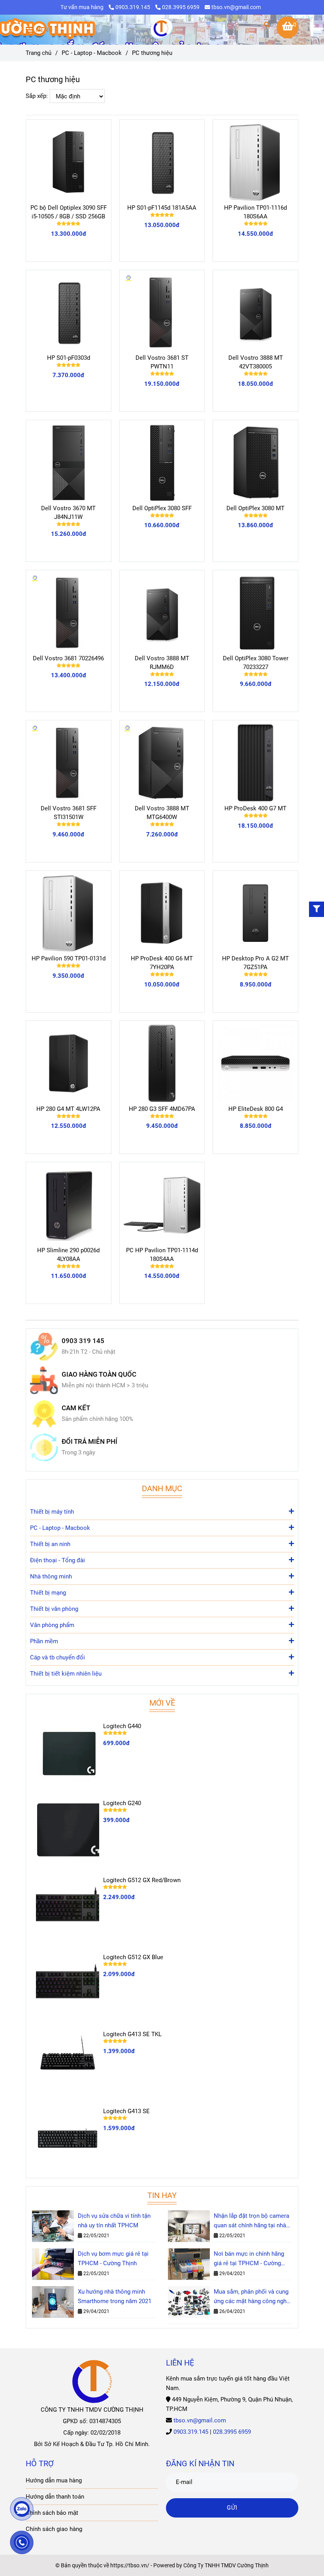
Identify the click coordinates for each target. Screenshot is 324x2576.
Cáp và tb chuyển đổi (57, 1657)
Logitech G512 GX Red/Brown (142, 1880)
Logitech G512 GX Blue (133, 1957)
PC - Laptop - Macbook (92, 53)
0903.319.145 (133, 7)
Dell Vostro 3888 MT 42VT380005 (256, 362)
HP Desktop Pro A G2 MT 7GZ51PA (255, 963)
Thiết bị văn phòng (54, 1609)
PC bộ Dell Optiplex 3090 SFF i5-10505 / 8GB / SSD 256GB (69, 212)
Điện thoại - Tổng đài (57, 1560)
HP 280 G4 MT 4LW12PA (68, 1109)
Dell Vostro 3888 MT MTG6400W (162, 813)
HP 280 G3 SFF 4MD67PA (162, 1109)
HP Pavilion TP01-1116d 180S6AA (255, 212)
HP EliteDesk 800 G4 (256, 1109)
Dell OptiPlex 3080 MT (255, 508)
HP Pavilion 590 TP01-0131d (69, 958)
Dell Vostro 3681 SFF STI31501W (69, 813)
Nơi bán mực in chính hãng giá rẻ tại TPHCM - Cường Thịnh (249, 2259)
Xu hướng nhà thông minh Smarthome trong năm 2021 (115, 2296)
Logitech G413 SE (126, 2111)
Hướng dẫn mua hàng (54, 2480)
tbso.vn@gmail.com (236, 7)
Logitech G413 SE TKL (132, 2034)
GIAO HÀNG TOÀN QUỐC (99, 1374)
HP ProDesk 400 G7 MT (255, 808)
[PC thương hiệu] (162, 30)
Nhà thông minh (51, 1576)
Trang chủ (39, 53)
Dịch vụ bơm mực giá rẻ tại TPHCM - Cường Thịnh (113, 2258)
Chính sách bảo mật (52, 2513)
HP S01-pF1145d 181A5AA (162, 208)
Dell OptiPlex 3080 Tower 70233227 (256, 663)
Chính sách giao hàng (54, 2529)
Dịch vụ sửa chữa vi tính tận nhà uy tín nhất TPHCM (114, 2221)
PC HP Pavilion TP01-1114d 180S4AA (162, 1255)
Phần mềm (44, 1641)
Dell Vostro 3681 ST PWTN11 (162, 362)
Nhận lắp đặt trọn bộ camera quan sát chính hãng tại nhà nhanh (251, 2221)
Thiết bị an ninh (50, 1544)
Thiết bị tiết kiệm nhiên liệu (66, 1674)
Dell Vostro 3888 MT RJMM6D (162, 663)
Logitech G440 (122, 1726)
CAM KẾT (76, 1408)
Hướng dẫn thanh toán (55, 2497)
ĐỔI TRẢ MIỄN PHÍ (89, 1442)
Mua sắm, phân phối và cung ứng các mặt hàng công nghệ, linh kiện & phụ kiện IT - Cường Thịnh (252, 2297)
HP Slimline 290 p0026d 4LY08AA (68, 1255)
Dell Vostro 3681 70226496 (68, 658)
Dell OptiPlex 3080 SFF (162, 508)
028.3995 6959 (181, 7)
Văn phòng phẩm (52, 1625)
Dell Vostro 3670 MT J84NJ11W (68, 513)
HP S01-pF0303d (69, 358)
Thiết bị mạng (48, 1593)
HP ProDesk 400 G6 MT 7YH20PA (162, 963)
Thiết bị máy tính (52, 1512)
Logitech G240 (122, 1803)
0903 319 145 (83, 1341)
